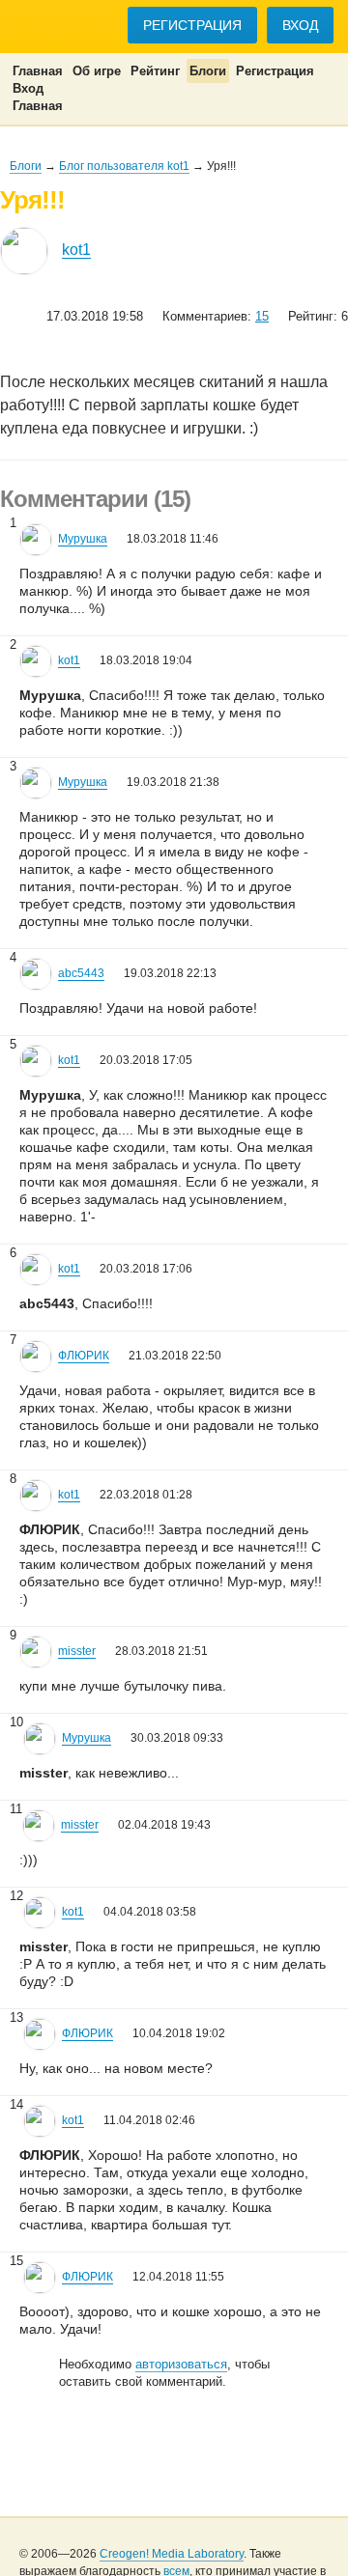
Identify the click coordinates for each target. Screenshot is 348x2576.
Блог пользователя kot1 (124, 166)
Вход (300, 25)
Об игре (97, 71)
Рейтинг (155, 71)
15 (262, 316)
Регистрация (192, 25)
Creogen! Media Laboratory (172, 2554)
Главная (38, 71)
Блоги (208, 71)
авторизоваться (181, 2364)
